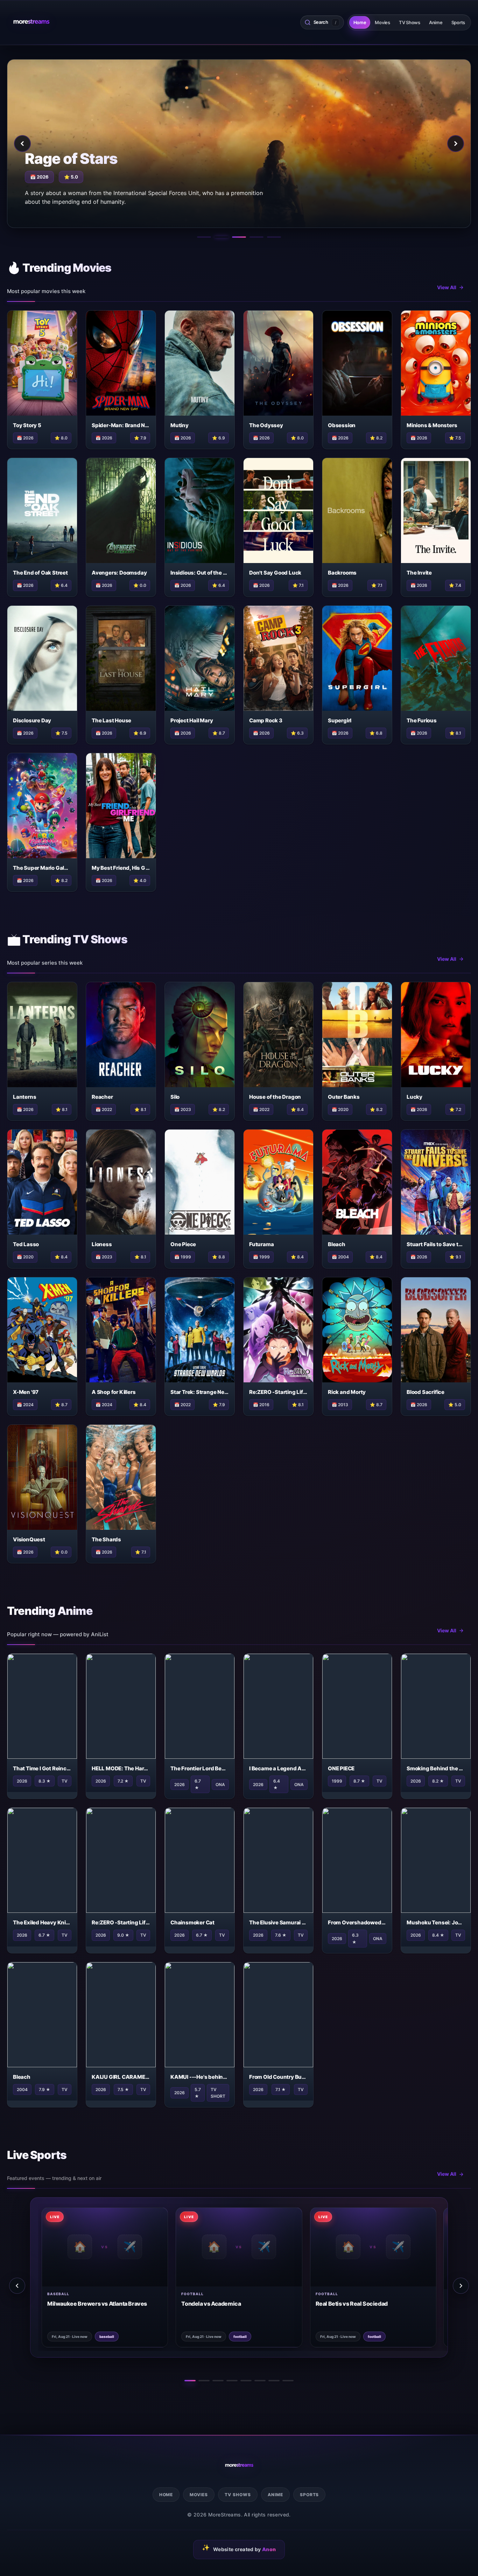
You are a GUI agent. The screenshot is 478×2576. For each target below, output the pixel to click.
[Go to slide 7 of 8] (274, 2381)
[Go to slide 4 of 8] (232, 2381)
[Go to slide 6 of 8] (260, 2381)
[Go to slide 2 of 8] (204, 2381)
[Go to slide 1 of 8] (190, 2381)
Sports (458, 22)
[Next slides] (461, 2286)
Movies (382, 22)
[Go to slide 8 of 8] (288, 2381)
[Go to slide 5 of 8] (246, 2381)
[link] (88, 2277)
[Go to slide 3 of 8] (218, 2381)
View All (447, 287)
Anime (436, 22)
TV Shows (410, 22)
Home (360, 22)
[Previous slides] (17, 2286)
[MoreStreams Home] (31, 22)
